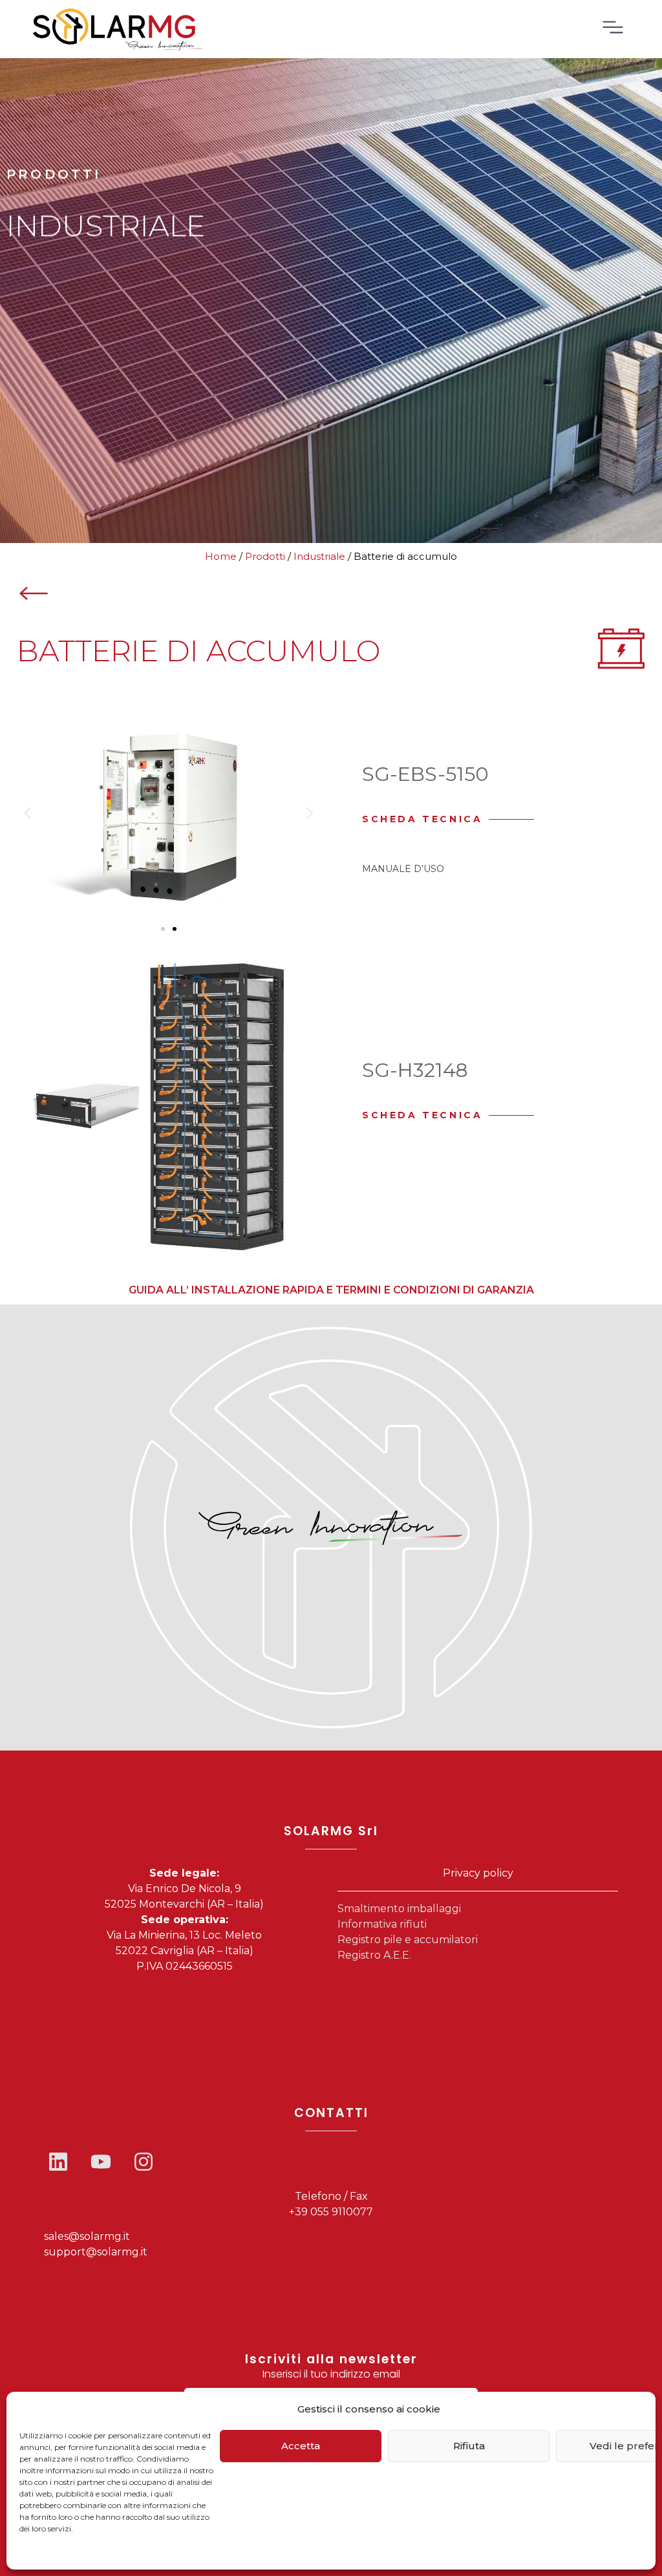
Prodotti (265, 556)
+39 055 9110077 (331, 2212)
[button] (27, 813)
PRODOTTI (54, 175)
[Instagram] (144, 2162)
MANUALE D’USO (403, 869)
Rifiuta (469, 2446)
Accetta (301, 2446)
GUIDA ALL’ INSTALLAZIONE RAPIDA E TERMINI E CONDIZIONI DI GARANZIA (331, 1290)
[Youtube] (101, 2162)
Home (221, 556)
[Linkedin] (58, 2162)
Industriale (319, 556)
